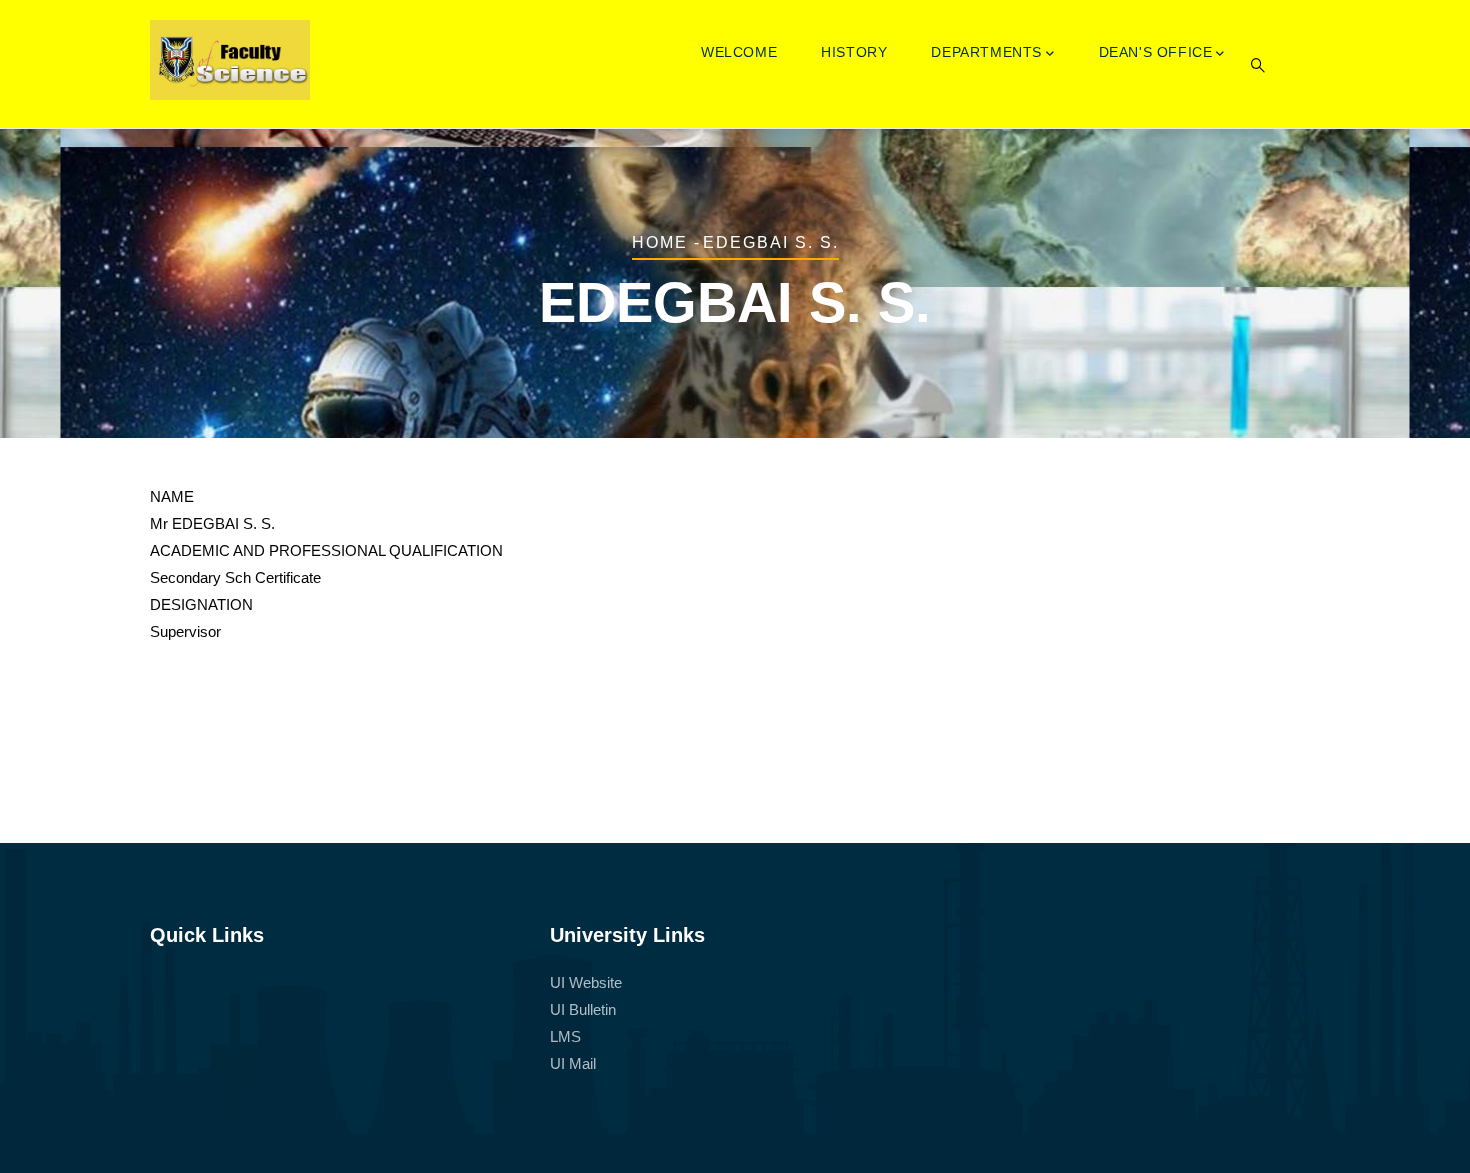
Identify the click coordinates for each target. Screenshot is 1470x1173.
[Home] (230, 60)
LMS (565, 1036)
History (854, 52)
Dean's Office (1156, 52)
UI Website (586, 982)
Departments (986, 52)
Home (660, 242)
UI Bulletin (583, 1009)
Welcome (739, 52)
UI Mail (573, 1063)
